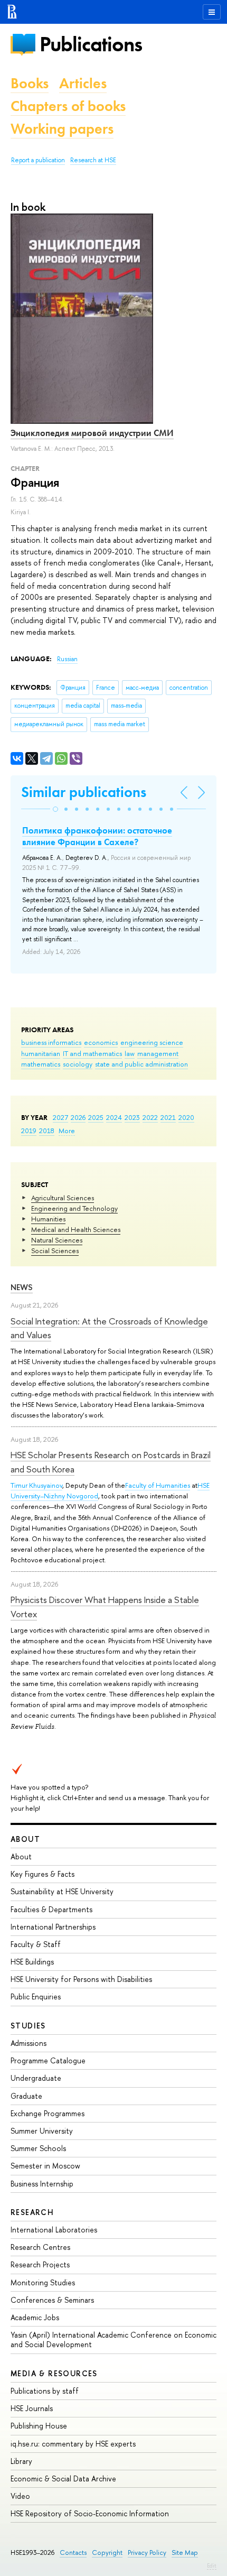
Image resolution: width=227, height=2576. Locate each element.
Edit (212, 2565)
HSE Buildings (32, 1962)
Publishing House (39, 2426)
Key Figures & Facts (42, 1874)
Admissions (29, 2043)
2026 (78, 1117)
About (25, 1839)
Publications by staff (45, 2391)
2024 (114, 1117)
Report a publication (38, 160)
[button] (55, 809)
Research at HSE (93, 160)
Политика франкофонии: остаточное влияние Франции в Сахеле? (97, 836)
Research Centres (40, 2247)
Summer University (42, 2131)
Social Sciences (55, 1250)
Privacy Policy (147, 2552)
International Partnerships (53, 1927)
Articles (83, 83)
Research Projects (40, 2264)
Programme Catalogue (48, 2060)
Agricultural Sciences (63, 1198)
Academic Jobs (35, 2317)
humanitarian (41, 1053)
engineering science (152, 1042)
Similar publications (84, 792)
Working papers (62, 129)
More (67, 1131)
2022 (150, 1117)
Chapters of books (68, 106)
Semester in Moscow (45, 2166)
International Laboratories (54, 2230)
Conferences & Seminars (52, 2300)
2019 (29, 1131)
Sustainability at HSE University (62, 1891)
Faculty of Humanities (158, 1485)
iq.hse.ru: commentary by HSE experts (73, 2444)
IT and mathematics (92, 1053)
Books (30, 83)
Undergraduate (36, 2078)
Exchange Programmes (48, 2113)
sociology (78, 1064)
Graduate (26, 2096)
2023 (132, 1117)
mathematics (41, 1064)
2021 (168, 1117)
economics (101, 1042)
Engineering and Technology (74, 1208)
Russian (67, 659)
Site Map (185, 2552)
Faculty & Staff (36, 1944)
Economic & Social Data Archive (63, 2478)
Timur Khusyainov (36, 1485)
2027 (60, 1117)
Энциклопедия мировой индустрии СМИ (92, 433)
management (158, 1053)
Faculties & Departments (51, 1909)
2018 (47, 1131)
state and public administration (141, 1064)
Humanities (48, 1219)
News (22, 1287)
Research (32, 2212)
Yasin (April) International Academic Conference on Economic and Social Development (113, 2339)
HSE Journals (32, 2408)
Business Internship (42, 2184)
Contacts (73, 2552)
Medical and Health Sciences (76, 1229)
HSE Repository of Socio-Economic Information (90, 2513)
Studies (28, 2026)
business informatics (51, 1042)
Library (21, 2461)
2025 (96, 1117)
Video (20, 2496)
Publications (91, 44)
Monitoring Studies (43, 2282)
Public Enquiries (36, 1996)
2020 (186, 1117)
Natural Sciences (57, 1240)
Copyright (107, 2552)
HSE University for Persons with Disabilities (81, 1979)
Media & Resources (54, 2373)
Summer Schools (38, 2148)
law (130, 1053)
